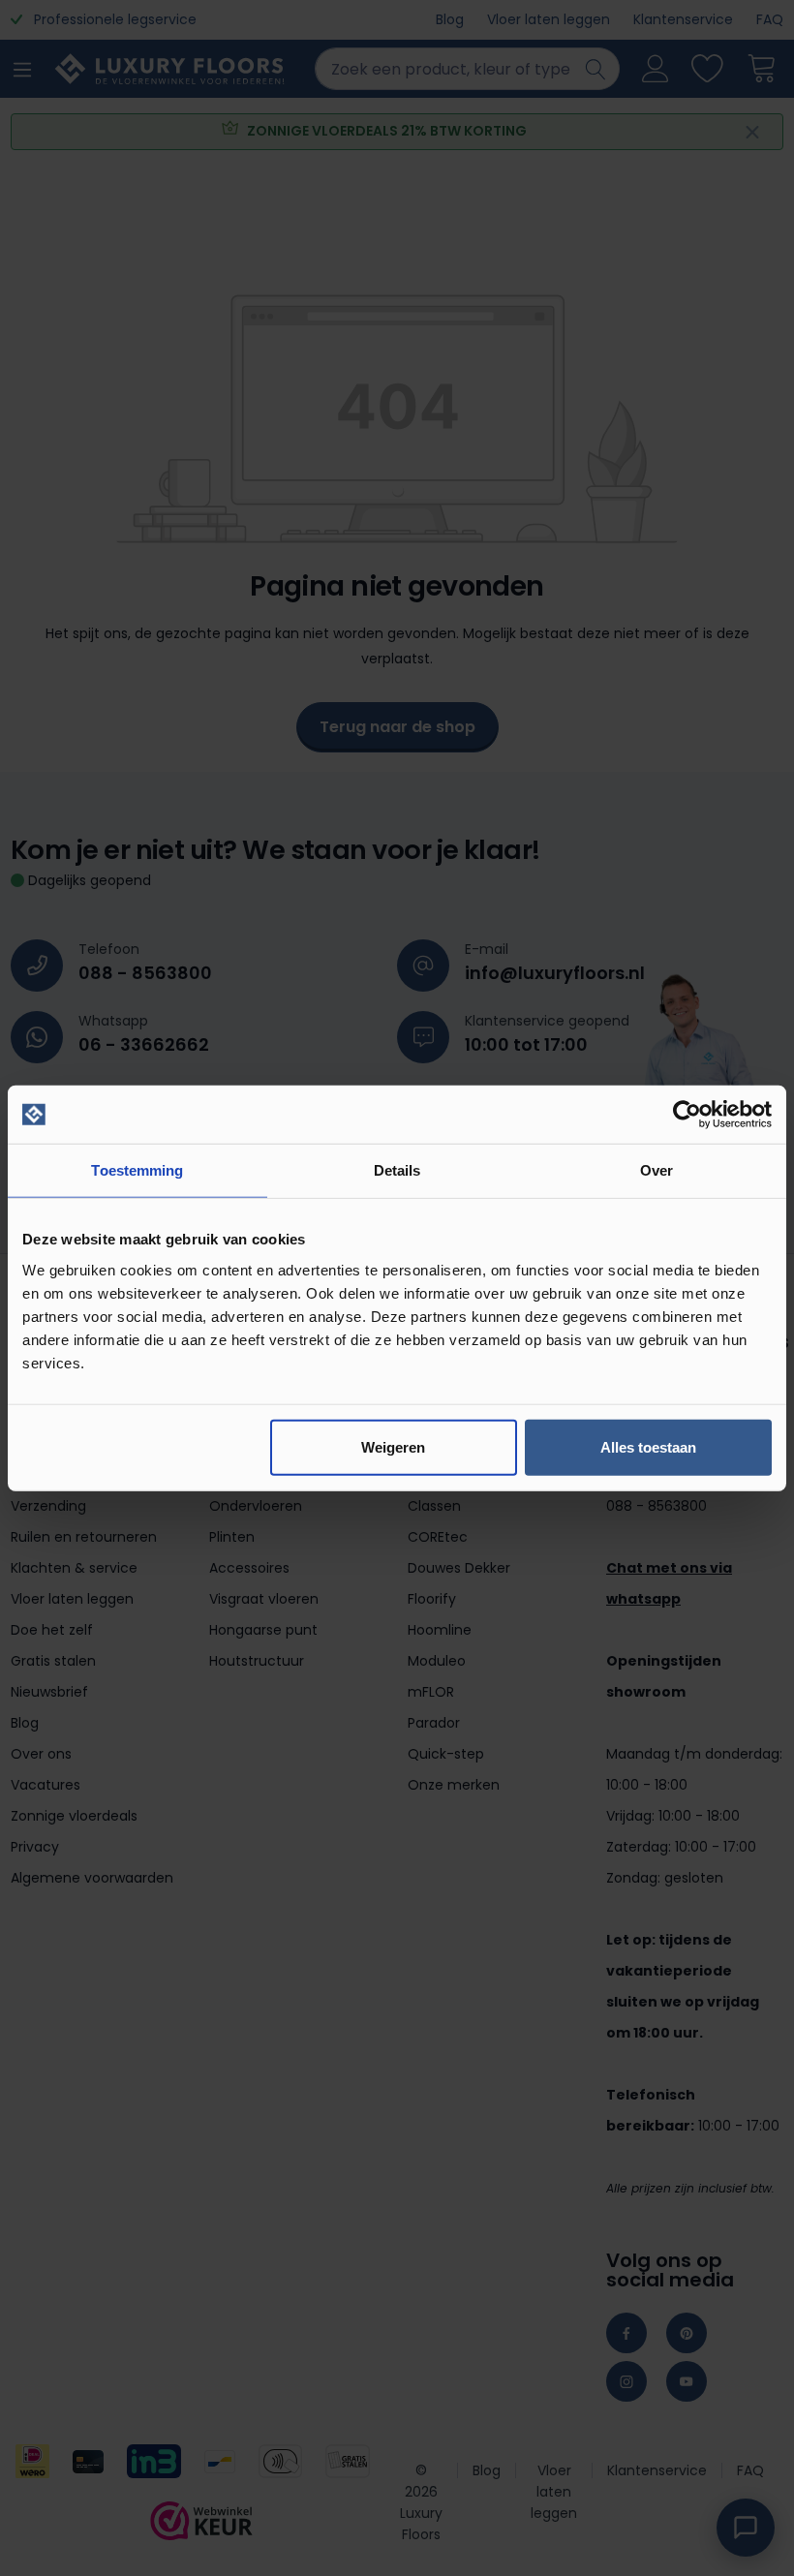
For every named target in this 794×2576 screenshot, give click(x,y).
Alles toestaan (648, 1446)
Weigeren (393, 1446)
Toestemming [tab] (137, 1170)
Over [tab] (657, 1170)
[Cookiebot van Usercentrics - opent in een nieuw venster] (687, 1115)
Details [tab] (397, 1170)
